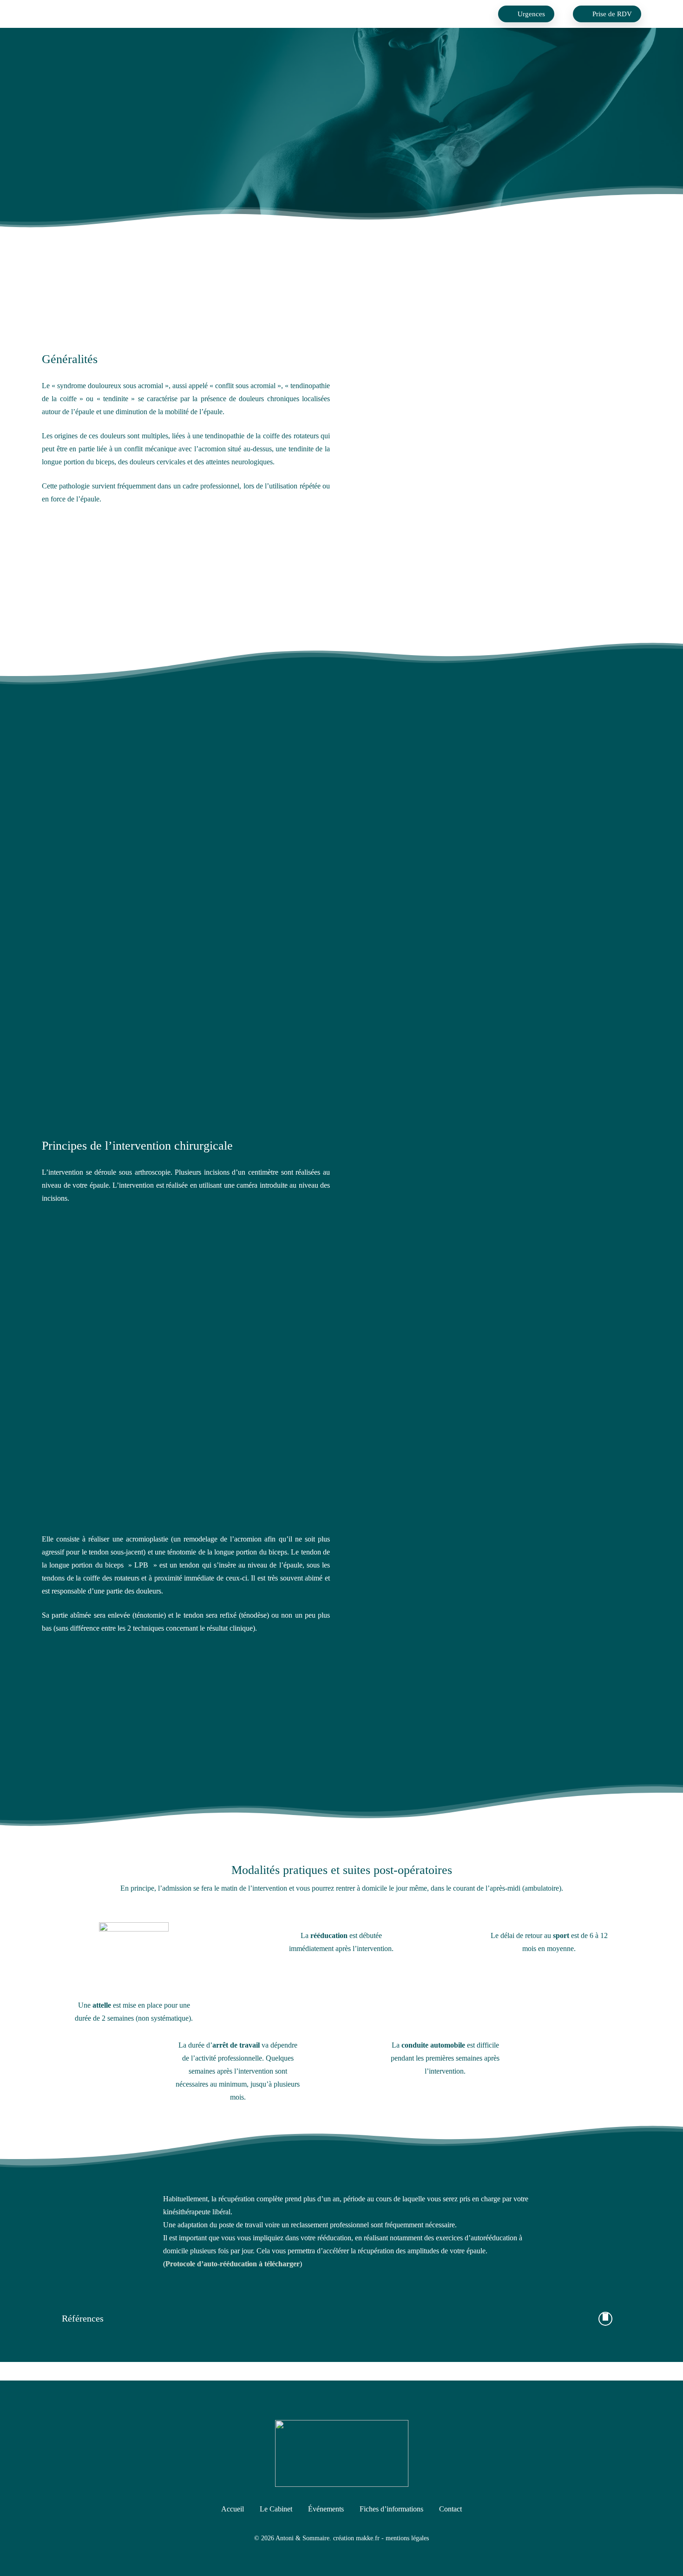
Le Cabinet (276, 2509)
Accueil (233, 2509)
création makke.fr (356, 2538)
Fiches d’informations (391, 2509)
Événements (326, 2509)
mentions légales (407, 2538)
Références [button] (83, 2318)
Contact (450, 2509)
